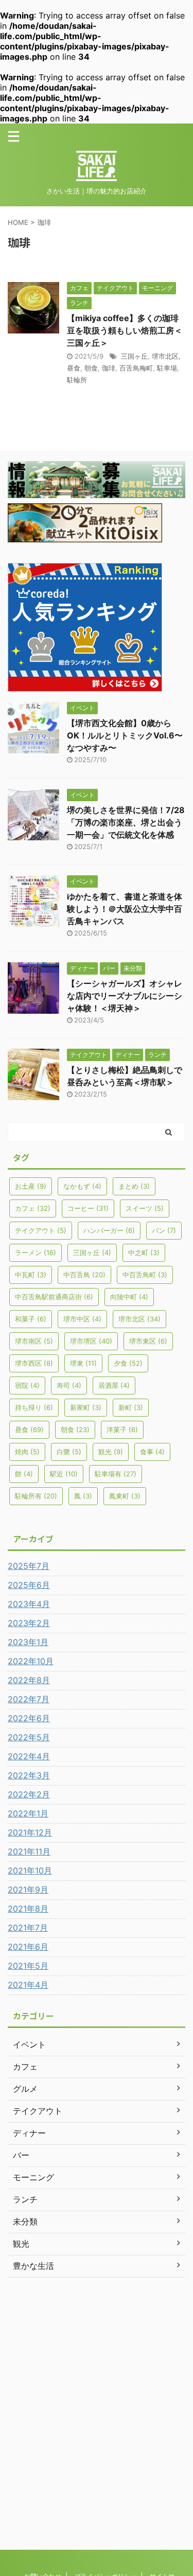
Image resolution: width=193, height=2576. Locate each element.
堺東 (83, 1363)
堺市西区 (34, 1363)
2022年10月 (31, 1661)
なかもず (82, 1186)
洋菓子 (122, 1430)
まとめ (134, 1186)
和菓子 (31, 1319)
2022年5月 (29, 1737)
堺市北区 (165, 356)
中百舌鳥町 (145, 1275)
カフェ (33, 1208)
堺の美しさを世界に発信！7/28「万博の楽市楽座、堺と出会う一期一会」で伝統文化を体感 (126, 822)
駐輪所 (77, 380)
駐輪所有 (36, 1496)
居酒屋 (114, 1385)
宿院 (27, 1385)
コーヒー (88, 1208)
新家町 (86, 1407)
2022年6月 (29, 1718)
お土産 (31, 1186)
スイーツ (145, 1208)
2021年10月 (30, 1871)
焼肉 (27, 1452)
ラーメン (36, 1252)
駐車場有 (116, 1474)
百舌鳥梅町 (136, 368)
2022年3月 (29, 1775)
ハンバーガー (109, 1230)
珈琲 (109, 368)
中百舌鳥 (84, 1275)
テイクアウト (41, 1230)
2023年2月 (29, 1623)
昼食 (74, 368)
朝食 (91, 368)
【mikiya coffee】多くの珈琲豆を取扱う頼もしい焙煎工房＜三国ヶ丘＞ (125, 330)
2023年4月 (29, 1604)
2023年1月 (28, 1642)
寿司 (69, 1385)
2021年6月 (28, 1947)
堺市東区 (148, 1341)
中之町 (144, 1252)
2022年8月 (29, 1680)
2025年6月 (29, 1585)
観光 (111, 1452)
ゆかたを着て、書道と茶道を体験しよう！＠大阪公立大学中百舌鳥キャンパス (125, 909)
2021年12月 (30, 1832)
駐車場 (167, 368)
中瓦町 (31, 1275)
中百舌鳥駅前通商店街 (54, 1297)
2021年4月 (28, 1985)
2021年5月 (28, 1966)
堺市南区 (34, 1341)
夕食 (128, 1363)
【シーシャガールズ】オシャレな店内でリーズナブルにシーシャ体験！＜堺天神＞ (125, 996)
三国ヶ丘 (134, 356)
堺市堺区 (91, 1341)
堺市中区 (82, 1319)
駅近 (64, 1474)
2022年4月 (29, 1756)
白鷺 (69, 1452)
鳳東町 (125, 1496)
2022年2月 (29, 1794)
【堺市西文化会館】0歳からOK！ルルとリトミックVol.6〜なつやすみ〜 (125, 735)
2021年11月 (29, 1851)
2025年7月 (29, 1566)
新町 (131, 1407)
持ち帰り (34, 1407)
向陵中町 (129, 1297)
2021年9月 (28, 1890)
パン (164, 1230)
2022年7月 (29, 1699)
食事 (152, 1452)
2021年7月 (28, 1928)
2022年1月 (28, 1813)
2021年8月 (28, 1909)
